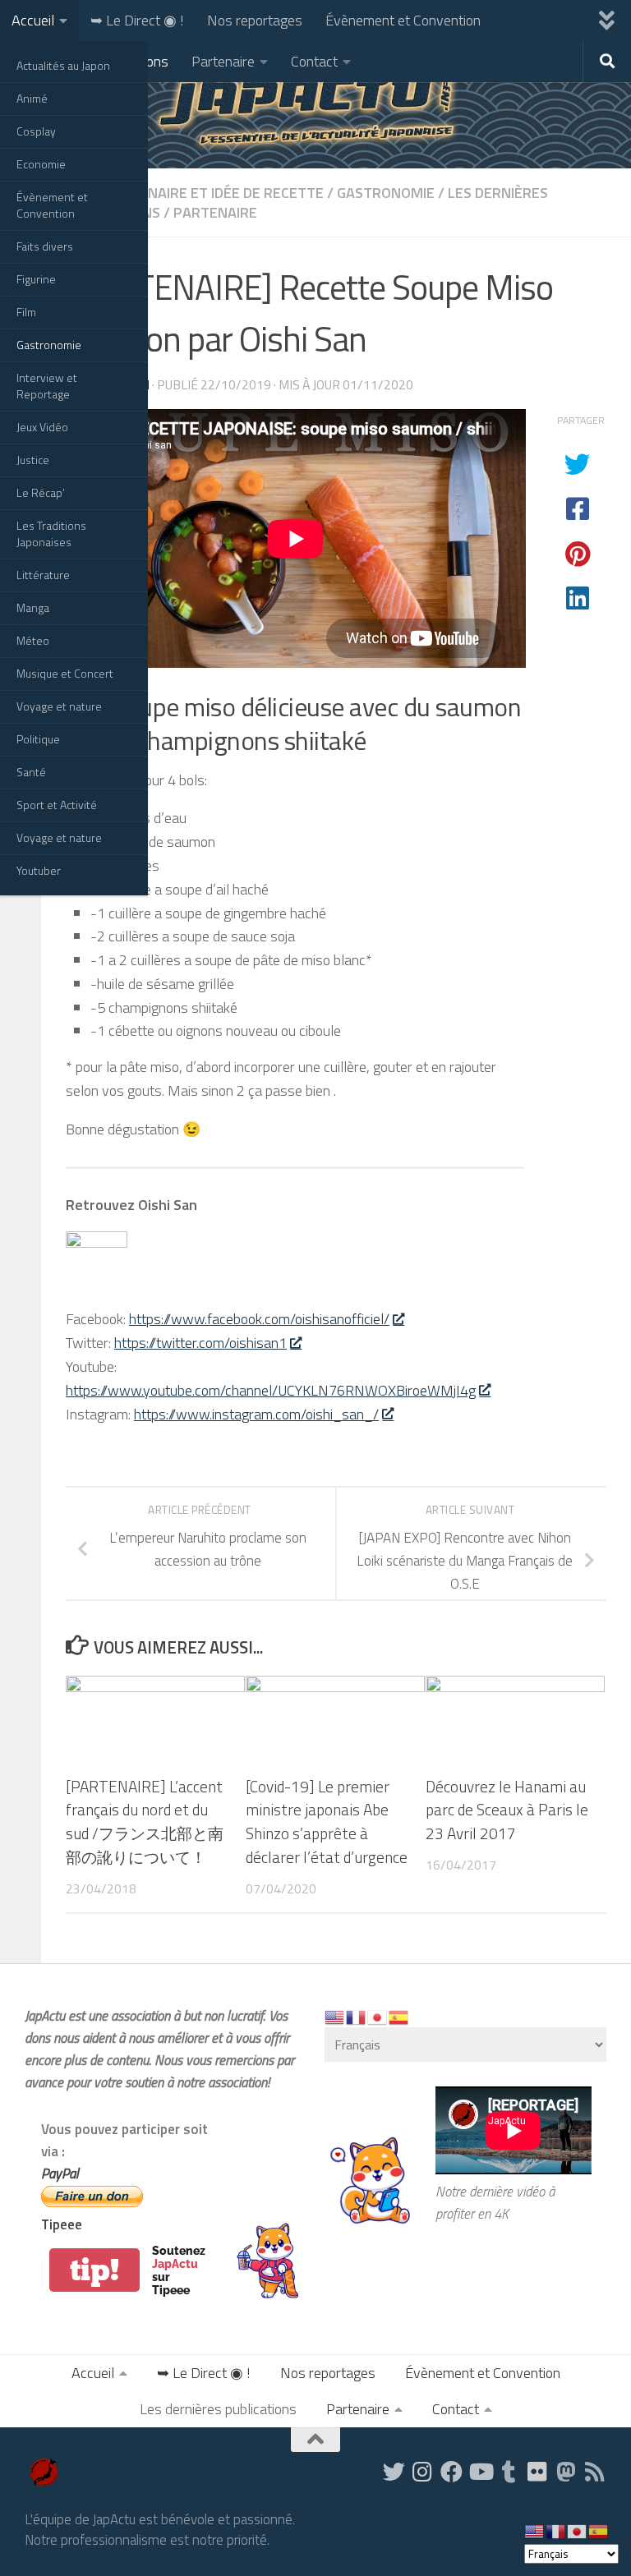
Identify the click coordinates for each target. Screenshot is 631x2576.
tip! (94, 2270)
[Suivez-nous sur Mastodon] (567, 2471)
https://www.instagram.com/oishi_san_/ (256, 1414)
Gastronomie (49, 345)
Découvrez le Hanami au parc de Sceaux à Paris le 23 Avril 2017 (507, 1810)
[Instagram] (423, 2471)
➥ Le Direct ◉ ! (137, 20)
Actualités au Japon (63, 65)
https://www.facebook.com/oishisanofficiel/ (259, 1319)
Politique (38, 739)
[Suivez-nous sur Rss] (595, 2471)
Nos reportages (255, 20)
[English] (335, 2016)
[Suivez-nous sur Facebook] (451, 2471)
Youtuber (39, 870)
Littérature (43, 575)
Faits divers (45, 246)
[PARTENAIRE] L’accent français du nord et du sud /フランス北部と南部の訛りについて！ (145, 1822)
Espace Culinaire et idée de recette (195, 193)
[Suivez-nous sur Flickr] (538, 2471)
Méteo (33, 640)
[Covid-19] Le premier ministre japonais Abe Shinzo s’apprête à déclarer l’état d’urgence (327, 1822)
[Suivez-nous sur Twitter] (394, 2471)
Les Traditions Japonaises (51, 534)
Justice (33, 460)
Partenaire (223, 61)
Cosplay (36, 131)
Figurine (36, 279)
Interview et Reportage (47, 386)
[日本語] (378, 2016)
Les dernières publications (218, 2409)
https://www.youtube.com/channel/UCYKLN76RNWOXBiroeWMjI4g (271, 1390)
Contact (314, 61)
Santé (31, 772)
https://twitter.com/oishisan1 (200, 1343)
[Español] (399, 2016)
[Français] (357, 2016)
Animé (32, 98)
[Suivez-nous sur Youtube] (480, 2471)
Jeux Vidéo (42, 427)
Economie (41, 164)
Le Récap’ (41, 492)
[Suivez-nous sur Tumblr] (509, 2471)
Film (26, 312)
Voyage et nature (59, 706)
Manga (33, 607)
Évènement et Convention (52, 205)
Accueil (33, 20)
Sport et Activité (57, 805)
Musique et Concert (65, 673)
